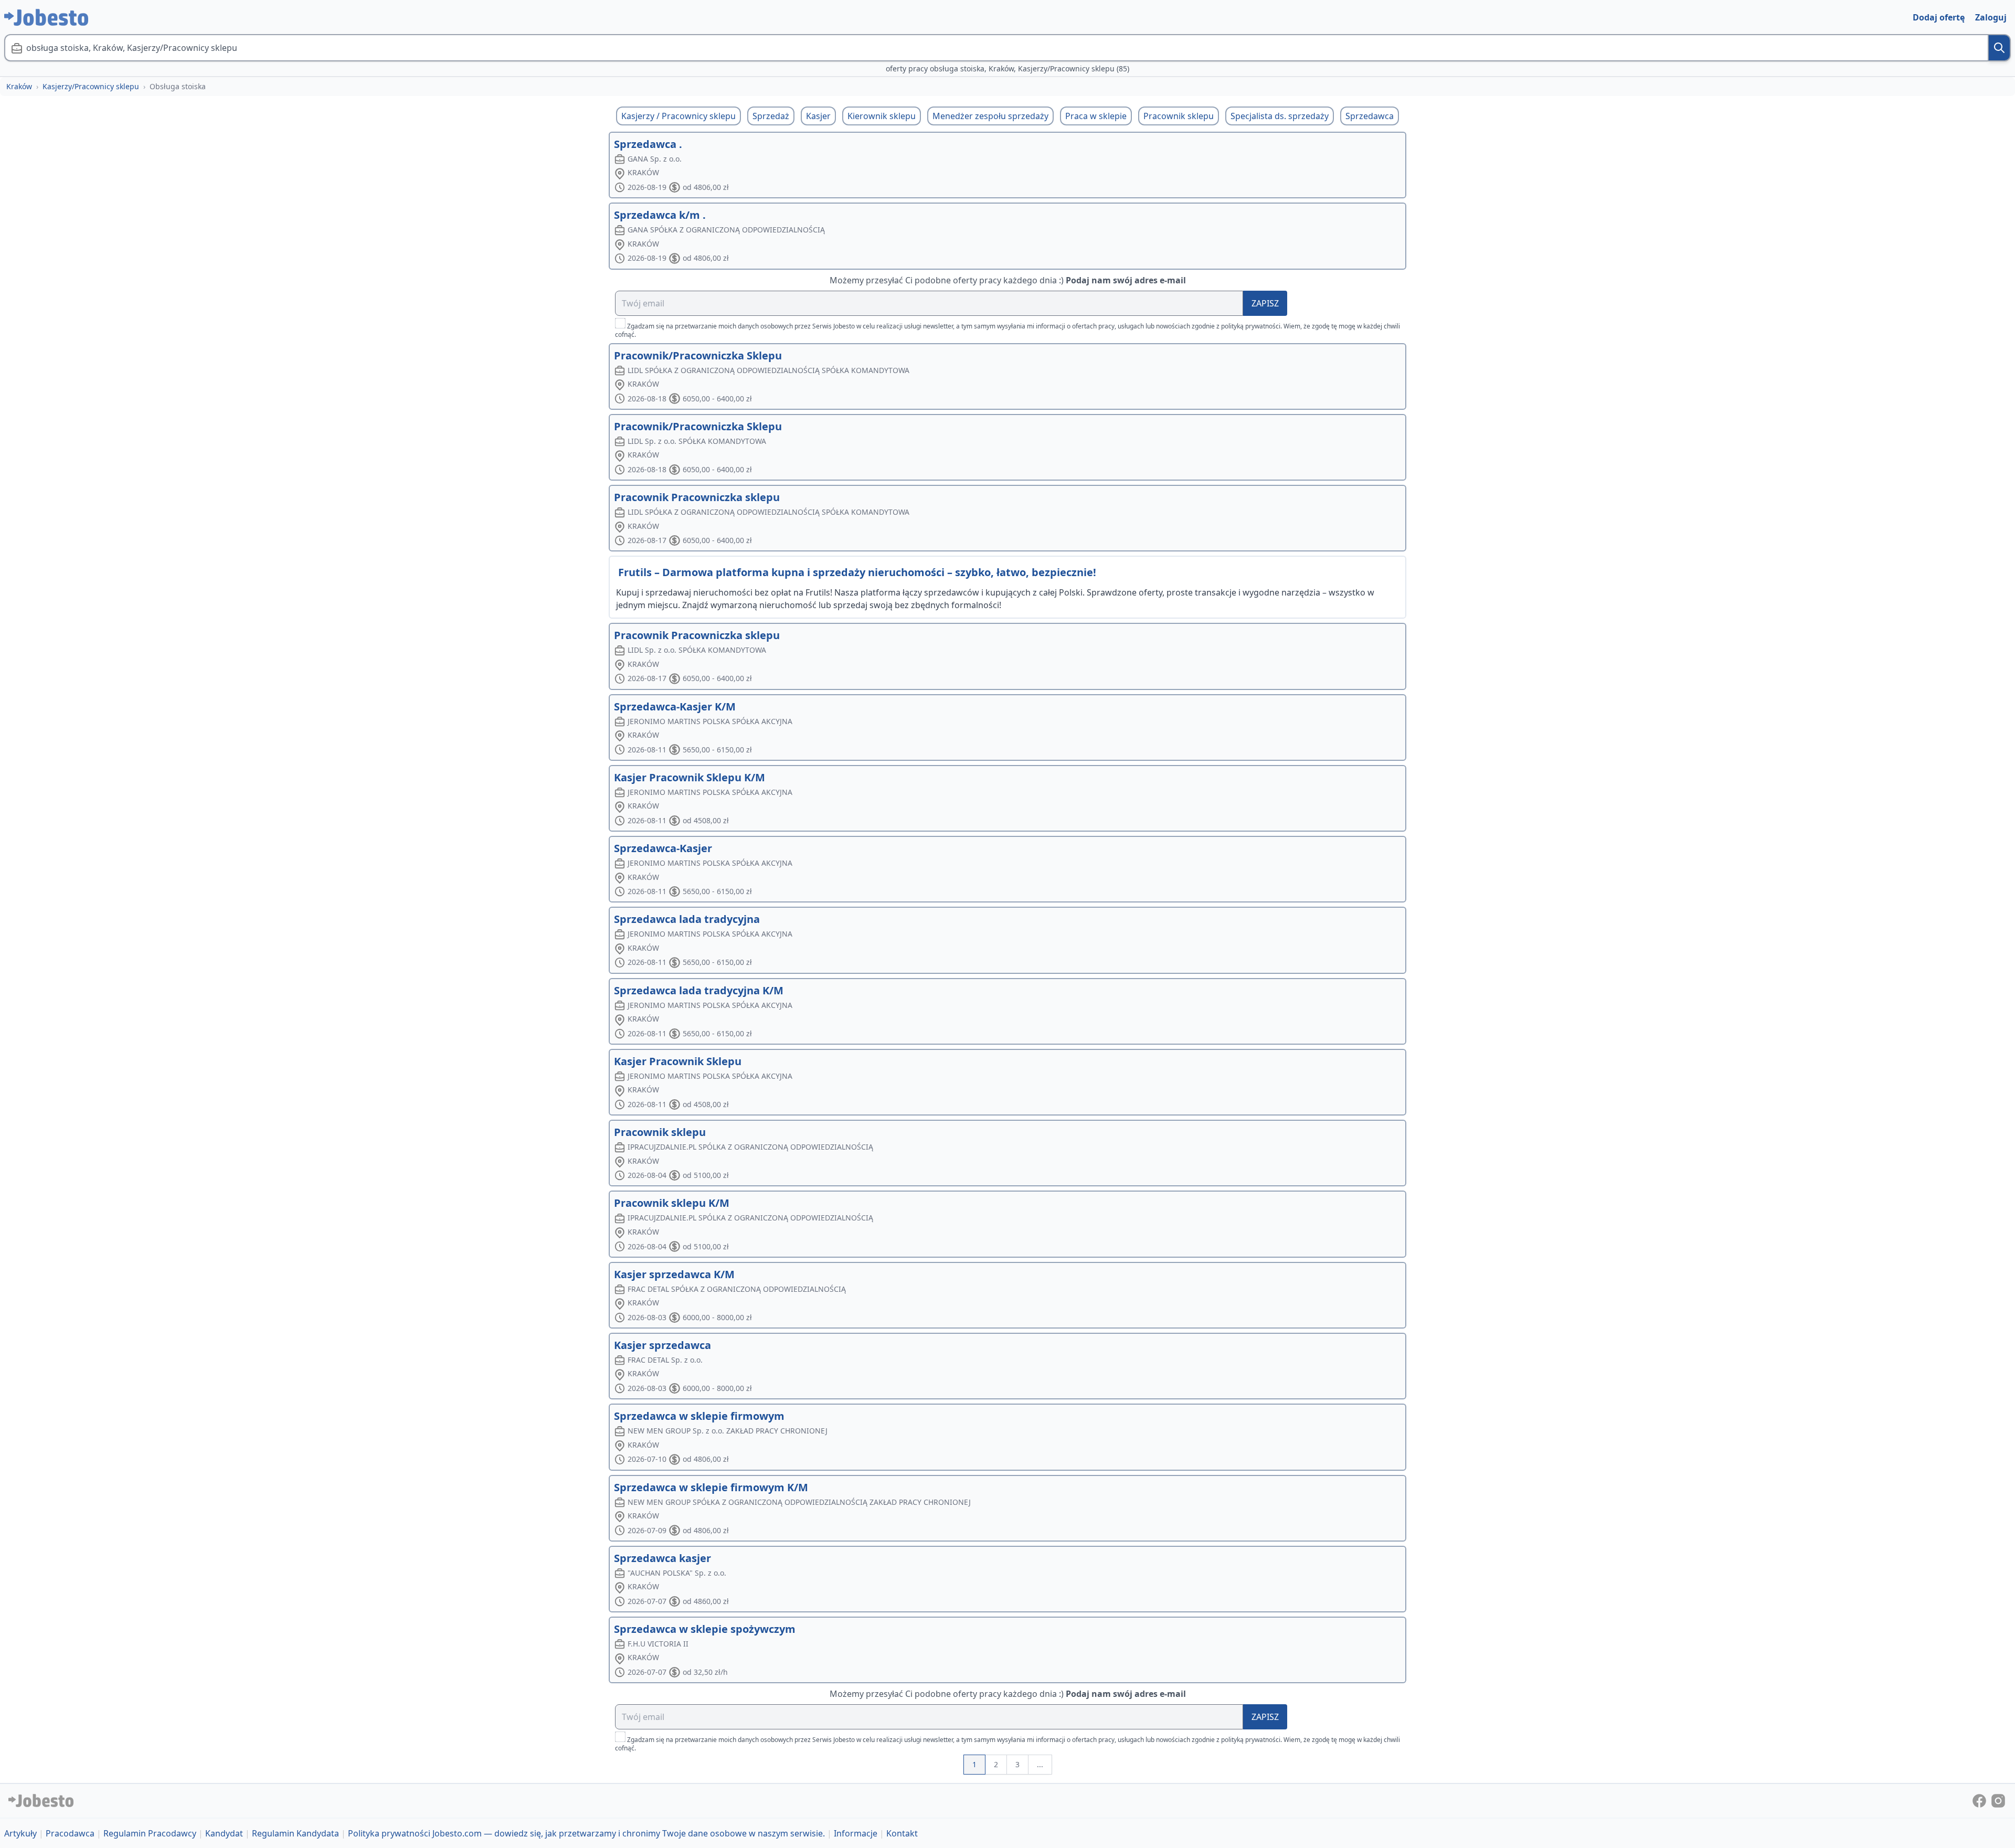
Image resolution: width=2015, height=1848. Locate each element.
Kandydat (224, 1833)
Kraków (19, 86)
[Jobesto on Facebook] (1980, 1800)
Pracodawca (70, 1833)
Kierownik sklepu (882, 116)
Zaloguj (1991, 17)
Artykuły (20, 1833)
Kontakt (902, 1833)
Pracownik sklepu (1179, 116)
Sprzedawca (1370, 116)
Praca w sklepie (1096, 116)
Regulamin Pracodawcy (150, 1833)
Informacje (856, 1833)
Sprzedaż (771, 116)
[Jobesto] (46, 17)
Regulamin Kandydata (295, 1833)
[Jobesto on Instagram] (1998, 1800)
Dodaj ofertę (1939, 17)
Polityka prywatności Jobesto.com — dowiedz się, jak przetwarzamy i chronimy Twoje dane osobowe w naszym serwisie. (586, 1833)
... (1040, 1764)
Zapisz (1265, 303)
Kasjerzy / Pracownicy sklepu (678, 116)
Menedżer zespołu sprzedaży (990, 116)
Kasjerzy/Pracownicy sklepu (91, 86)
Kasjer (818, 116)
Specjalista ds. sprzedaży (1280, 116)
